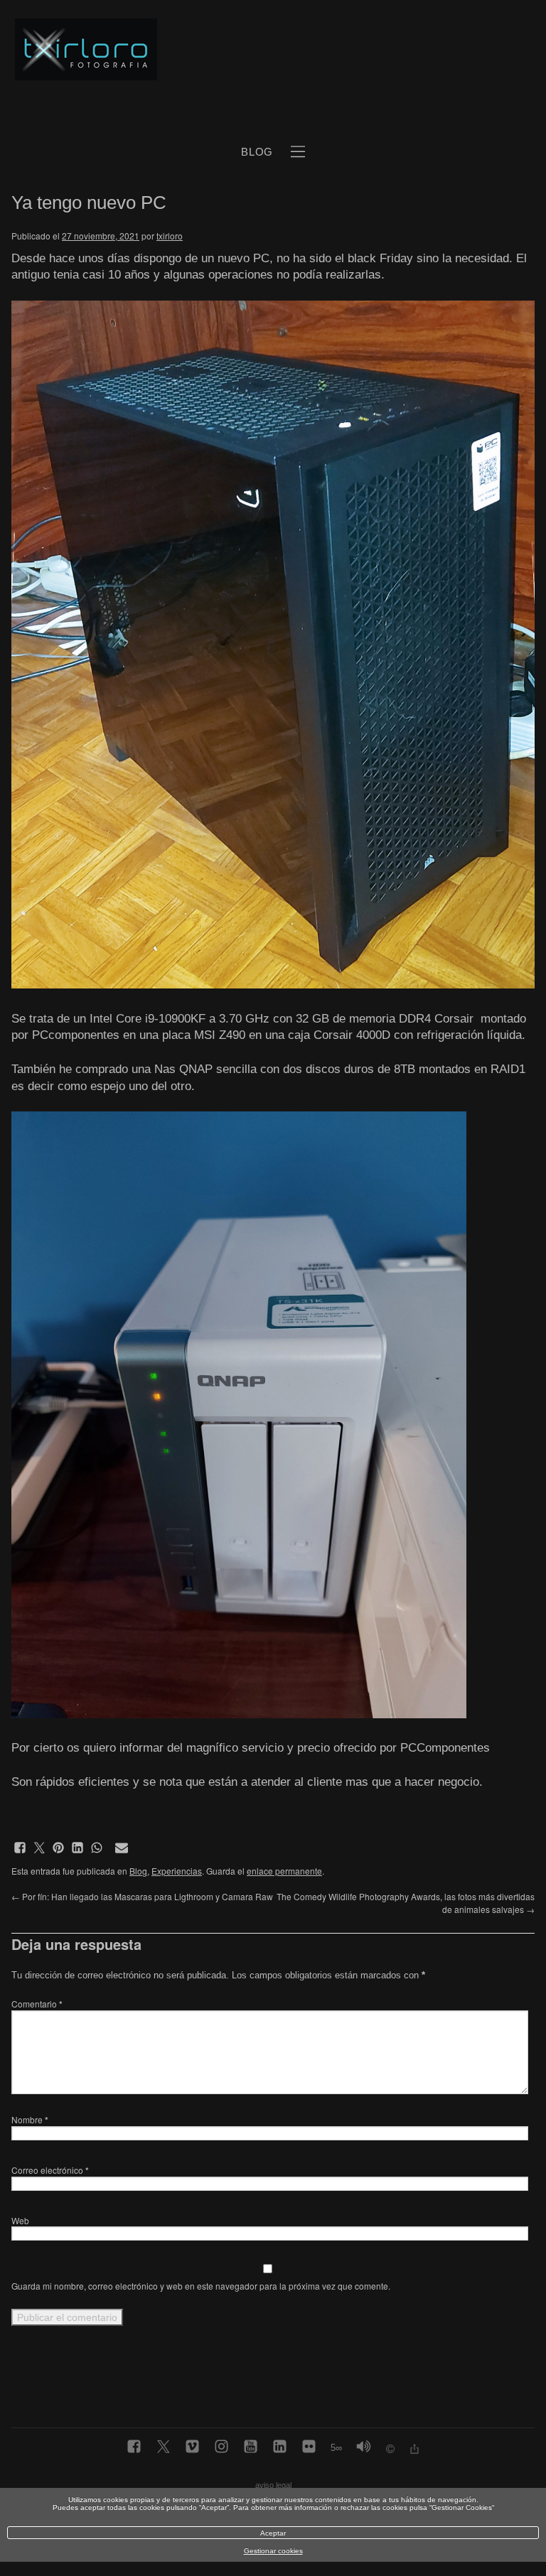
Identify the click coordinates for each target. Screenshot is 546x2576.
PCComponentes (445, 1748)
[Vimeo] (192, 2447)
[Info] (390, 2451)
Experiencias (177, 1871)
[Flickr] (309, 2447)
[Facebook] (134, 2447)
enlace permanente (284, 1871)
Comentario (37, 2004)
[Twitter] (163, 2447)
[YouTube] (251, 2447)
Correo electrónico (50, 2170)
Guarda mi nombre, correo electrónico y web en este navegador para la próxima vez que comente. (201, 2286)
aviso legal (273, 2485)
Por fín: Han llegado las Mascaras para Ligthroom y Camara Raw (142, 1896)
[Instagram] (221, 2447)
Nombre (30, 2119)
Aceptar (273, 2533)
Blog (138, 1871)
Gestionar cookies (273, 2551)
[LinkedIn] (280, 2447)
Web (20, 2220)
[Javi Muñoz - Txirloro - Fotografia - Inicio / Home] (257, 50)
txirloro (170, 236)
